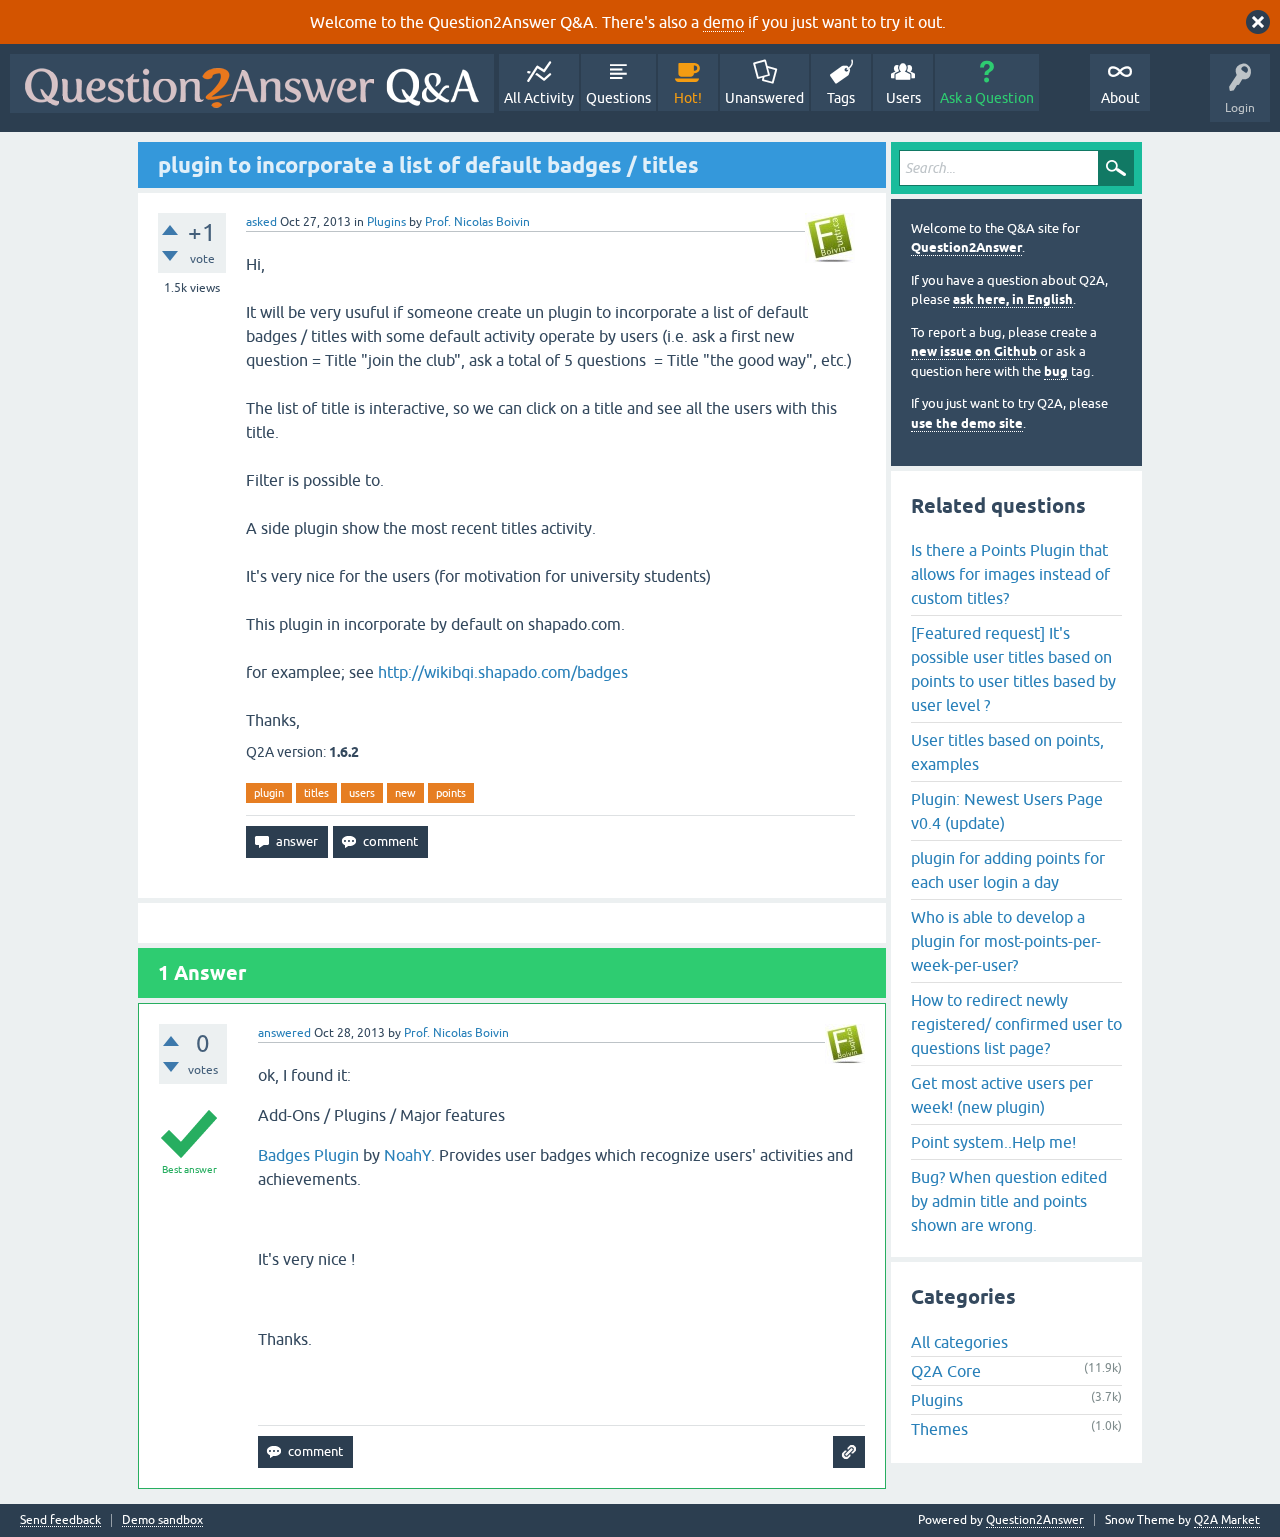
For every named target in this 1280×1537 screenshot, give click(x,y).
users (362, 793)
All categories (959, 1342)
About (1120, 98)
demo (723, 22)
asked (261, 222)
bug (1056, 371)
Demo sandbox (162, 1520)
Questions (618, 98)
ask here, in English (1013, 299)
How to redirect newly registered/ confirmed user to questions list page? (1016, 1024)
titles (316, 793)
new (405, 793)
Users (903, 98)
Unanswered (764, 98)
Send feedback (60, 1520)
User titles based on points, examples (1007, 752)
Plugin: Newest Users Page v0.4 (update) (1007, 811)
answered (284, 1033)
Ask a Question (987, 98)
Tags (841, 98)
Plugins (386, 222)
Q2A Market (1227, 1520)
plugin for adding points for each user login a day (1008, 870)
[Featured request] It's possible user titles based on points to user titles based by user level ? (1013, 669)
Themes (939, 1429)
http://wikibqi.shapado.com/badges (503, 672)
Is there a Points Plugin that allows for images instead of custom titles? (1010, 574)
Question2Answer (966, 247)
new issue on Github (974, 351)
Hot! (688, 98)
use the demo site (967, 423)
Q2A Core (946, 1371)
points (451, 793)
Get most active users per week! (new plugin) (1002, 1095)
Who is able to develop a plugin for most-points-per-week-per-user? (1006, 941)
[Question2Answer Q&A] (252, 83)
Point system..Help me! (993, 1142)
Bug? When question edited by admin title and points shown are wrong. (1009, 1201)
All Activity (539, 98)
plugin (269, 793)
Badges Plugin (308, 1155)
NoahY (407, 1155)
